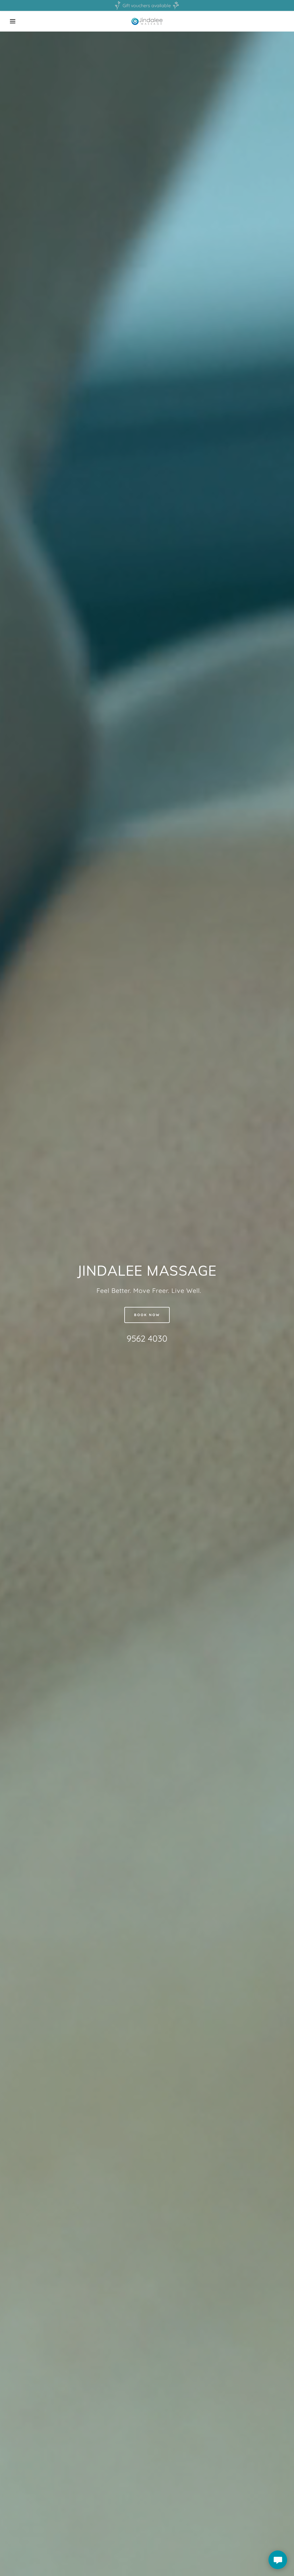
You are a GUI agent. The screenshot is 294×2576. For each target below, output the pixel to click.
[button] (15, 21)
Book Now (147, 1315)
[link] (147, 21)
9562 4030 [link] (147, 1338)
